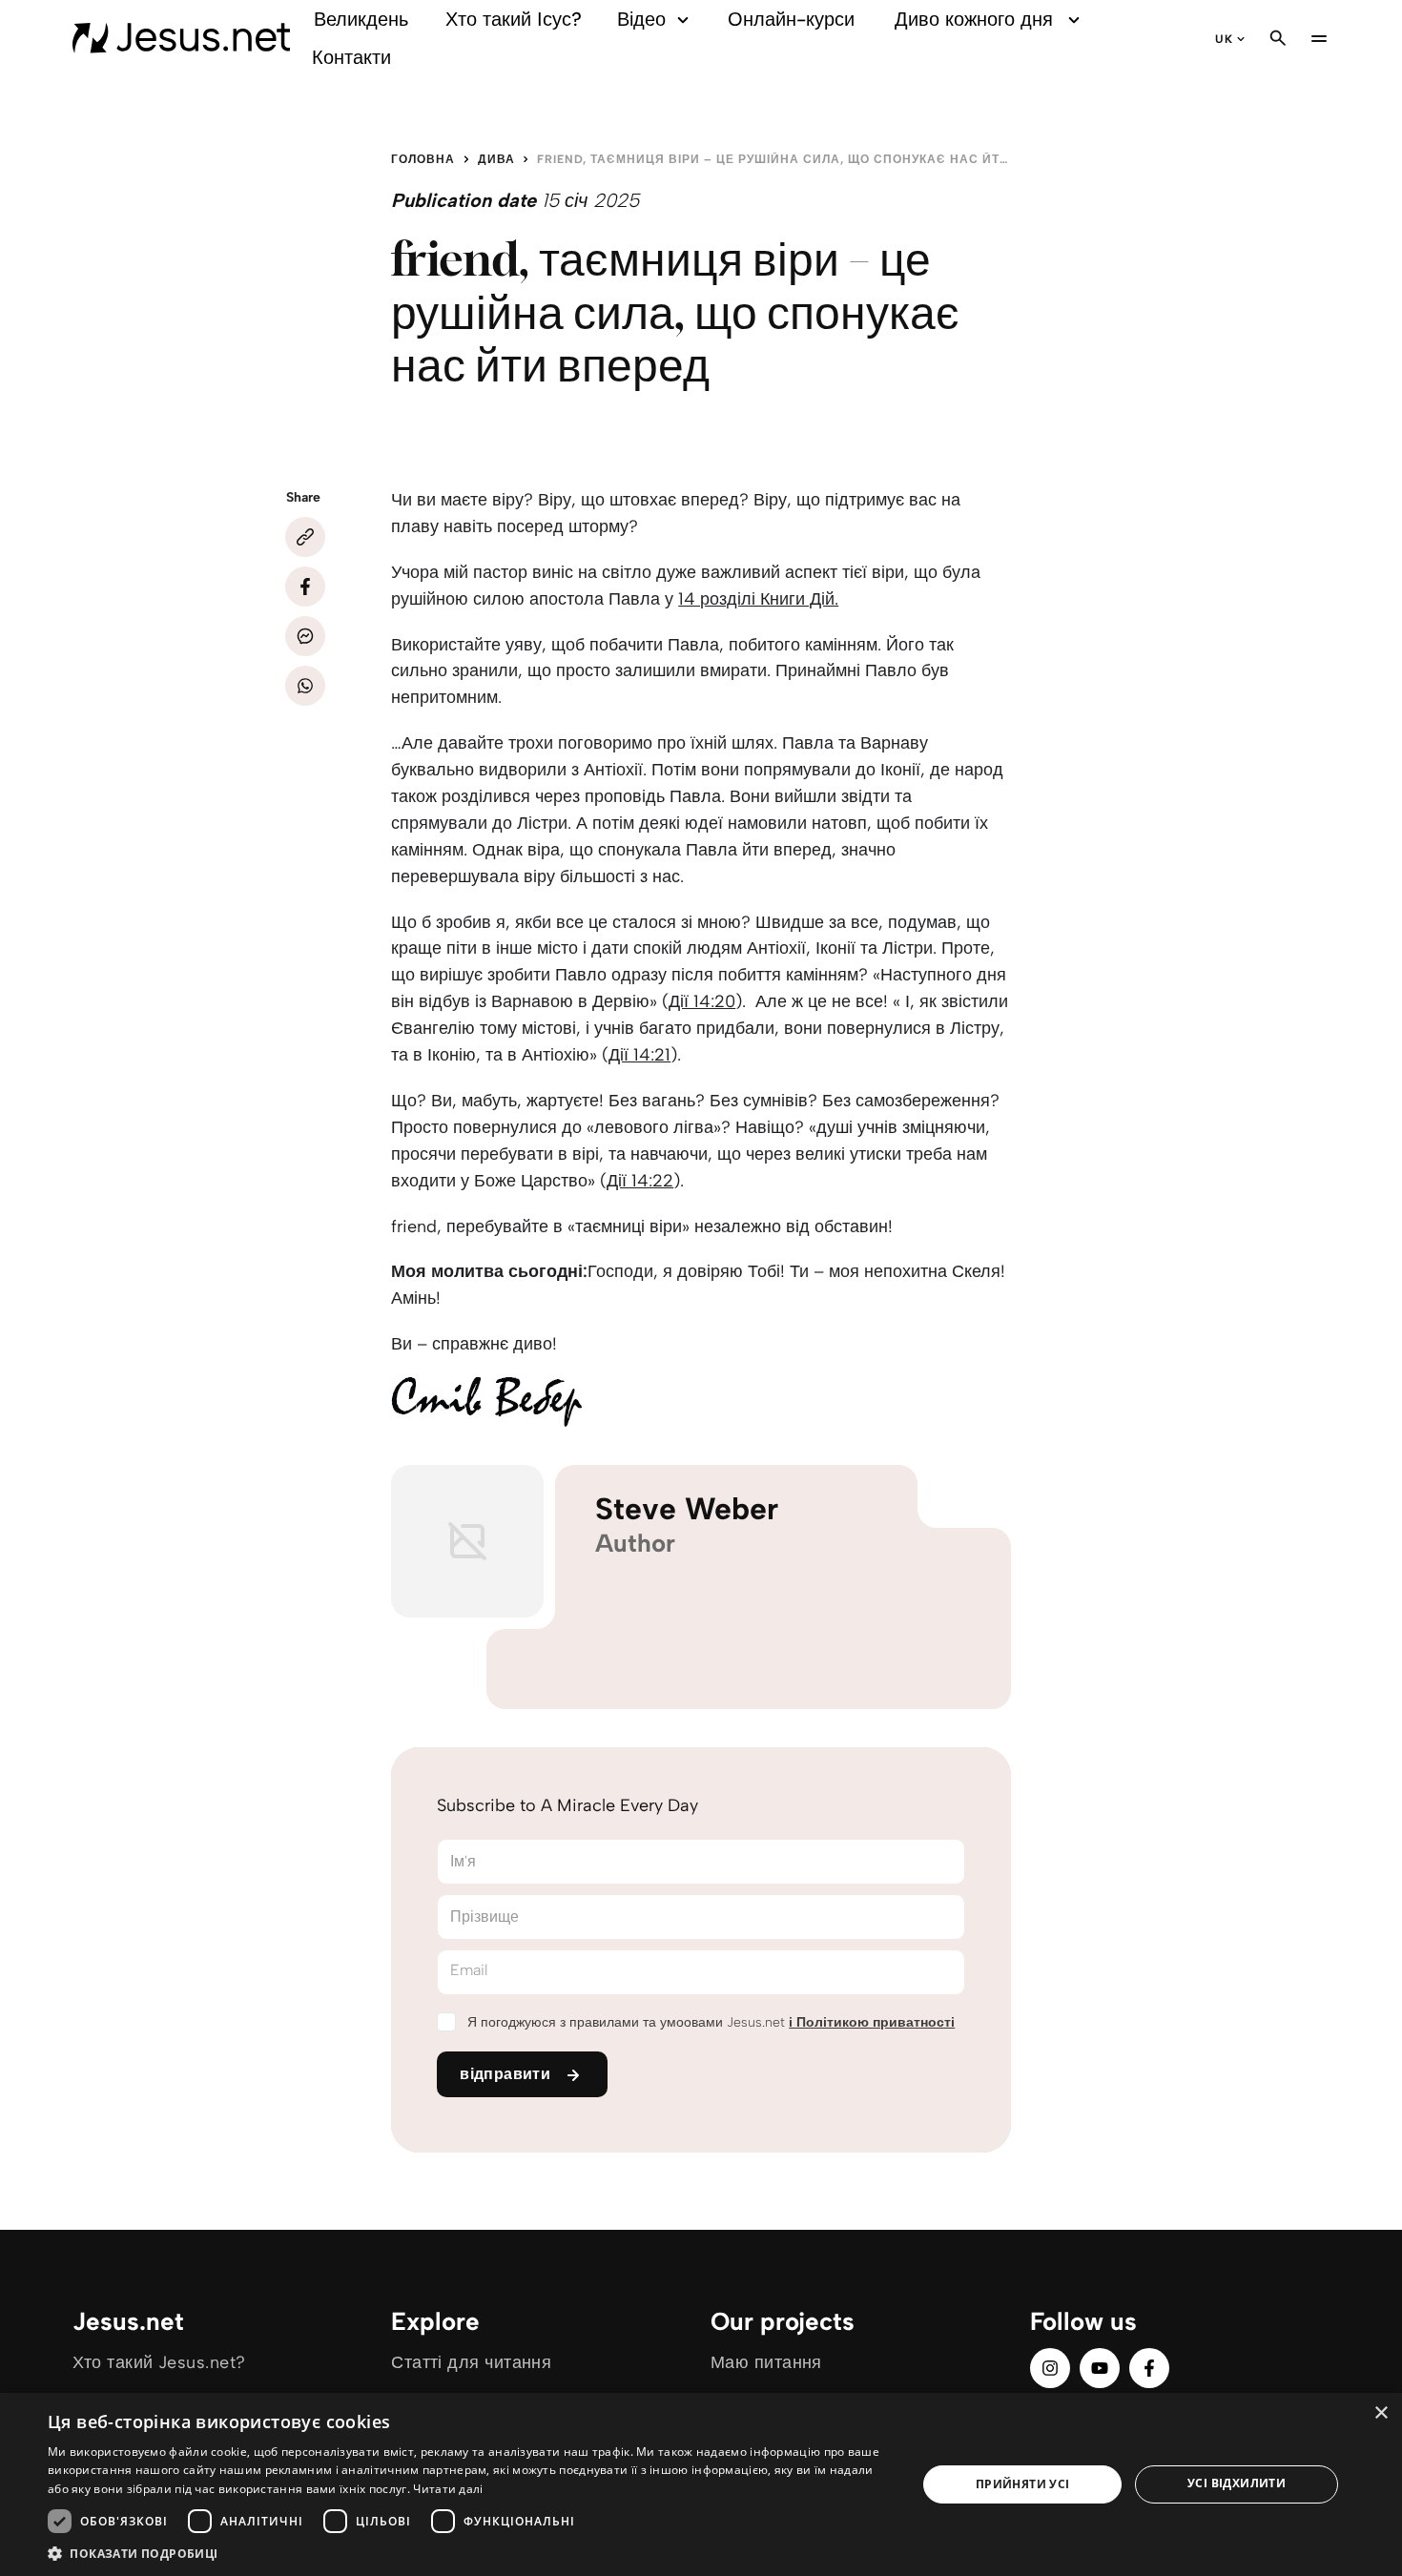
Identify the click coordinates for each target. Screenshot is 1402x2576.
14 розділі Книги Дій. (758, 599)
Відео (641, 19)
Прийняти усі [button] (1023, 2484)
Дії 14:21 (639, 1055)
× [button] (1381, 2413)
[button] (469, 2553)
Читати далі (448, 2489)
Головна (423, 159)
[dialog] (701, 2484)
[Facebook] (305, 587)
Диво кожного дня (974, 19)
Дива (496, 159)
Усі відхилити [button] (1237, 2483)
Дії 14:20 (702, 1001)
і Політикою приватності (872, 2022)
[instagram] (1050, 2368)
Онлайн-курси (791, 19)
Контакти (351, 57)
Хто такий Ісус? (514, 19)
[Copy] (305, 537)
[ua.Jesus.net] (182, 38)
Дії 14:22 (640, 1181)
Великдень (361, 19)
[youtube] (1100, 2368)
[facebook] (1149, 2368)
